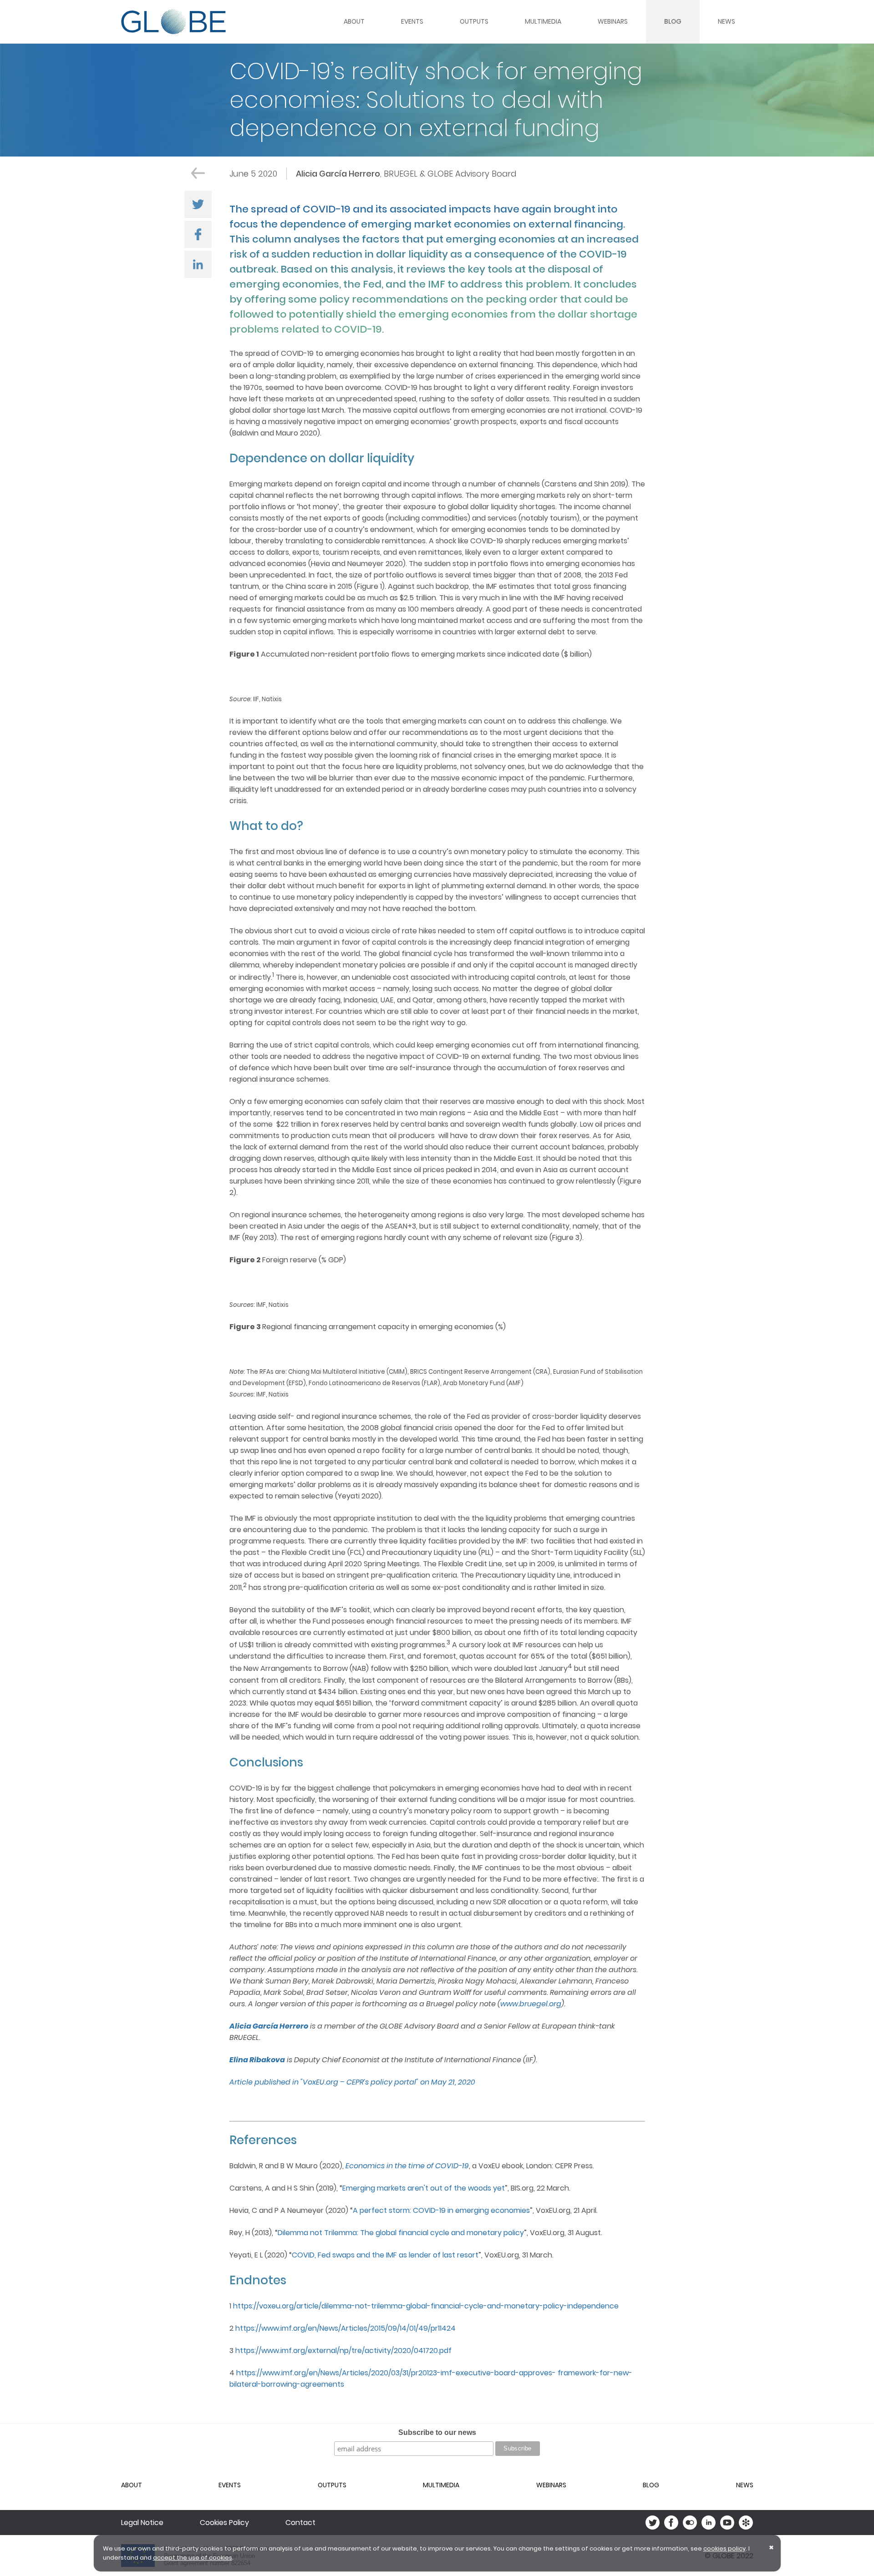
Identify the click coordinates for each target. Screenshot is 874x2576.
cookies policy (724, 2548)
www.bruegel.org (531, 2004)
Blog (673, 21)
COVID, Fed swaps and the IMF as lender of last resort (385, 2255)
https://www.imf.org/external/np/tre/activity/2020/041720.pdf (343, 2351)
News (727, 21)
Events (412, 21)
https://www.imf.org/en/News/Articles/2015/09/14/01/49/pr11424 (346, 2328)
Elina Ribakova (257, 2060)
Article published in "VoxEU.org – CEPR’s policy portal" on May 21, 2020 (352, 2082)
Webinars (613, 21)
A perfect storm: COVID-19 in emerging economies (441, 2210)
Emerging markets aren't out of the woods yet (424, 2188)
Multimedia (543, 21)
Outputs (474, 21)
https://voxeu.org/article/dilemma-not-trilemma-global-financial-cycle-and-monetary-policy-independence (426, 2306)
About (354, 21)
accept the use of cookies (193, 2558)
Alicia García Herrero (269, 2026)
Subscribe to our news (437, 2432)
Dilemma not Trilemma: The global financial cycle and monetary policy (401, 2233)
